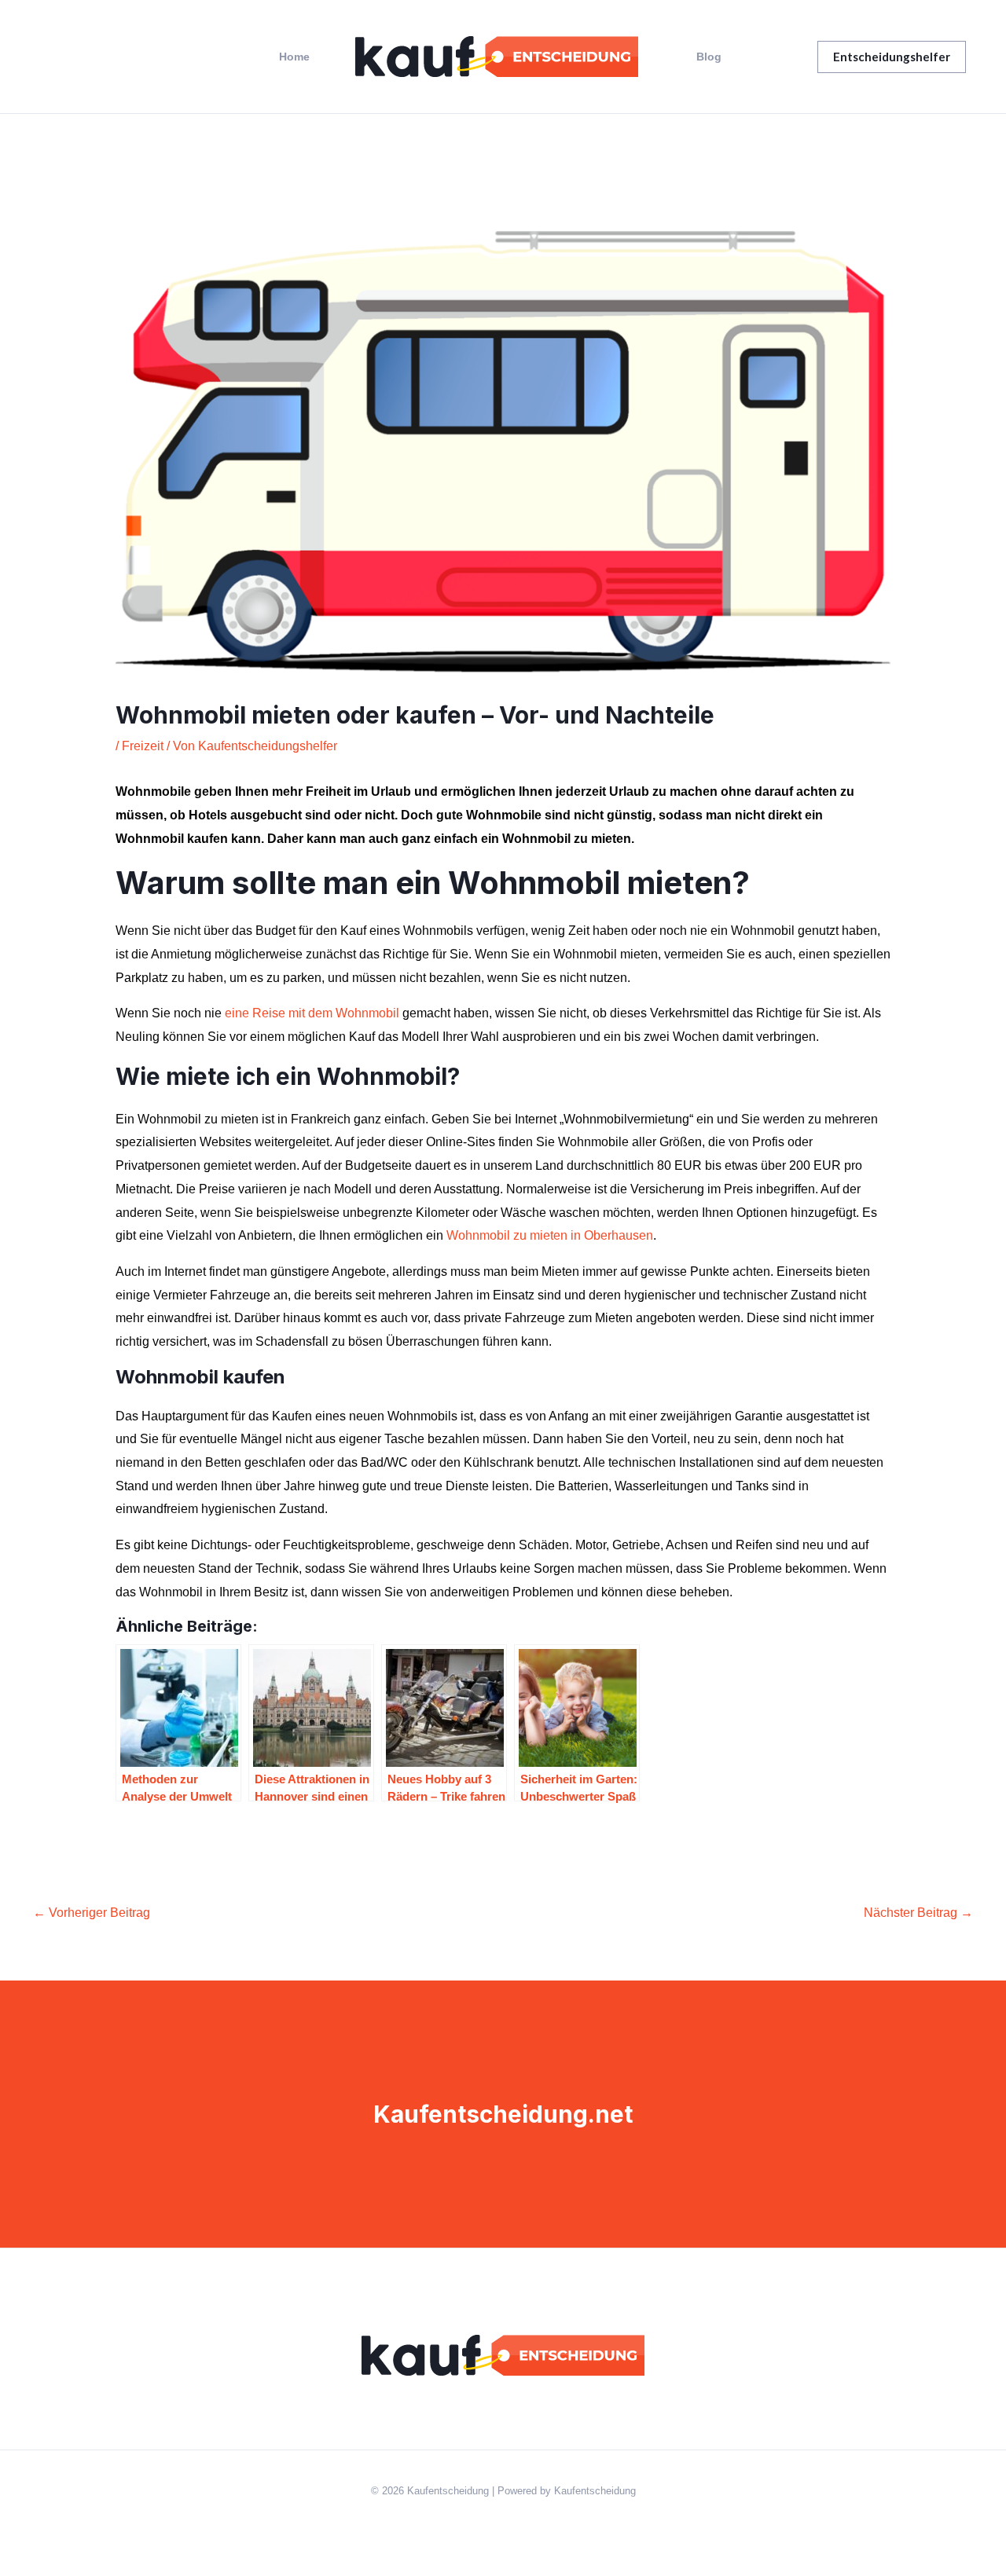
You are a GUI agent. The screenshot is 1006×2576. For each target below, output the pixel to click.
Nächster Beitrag (918, 1913)
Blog (709, 57)
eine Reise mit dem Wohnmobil (312, 1013)
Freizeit (143, 746)
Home (294, 57)
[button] (892, 57)
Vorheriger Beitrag (92, 1913)
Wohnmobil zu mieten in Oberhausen (550, 1235)
